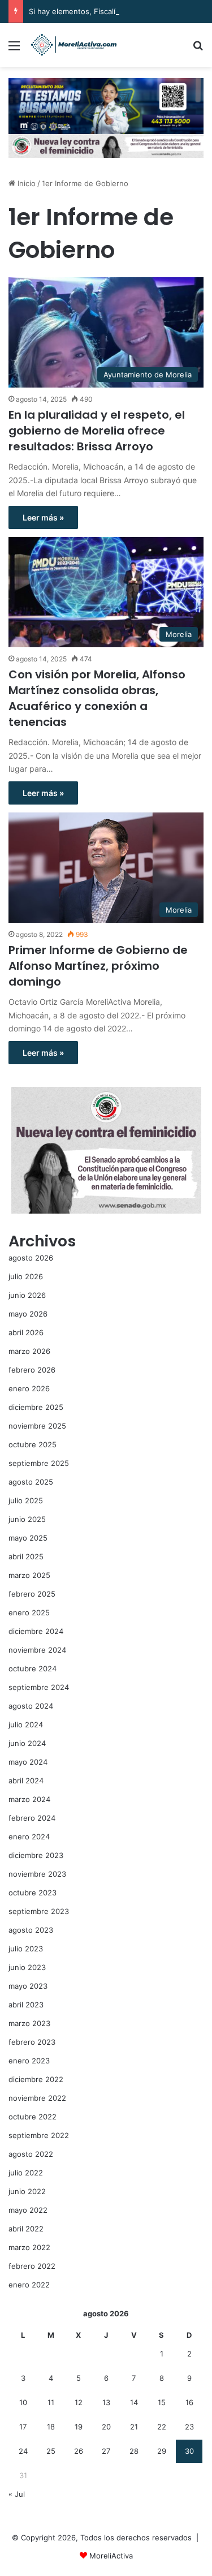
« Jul (17, 2494)
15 (162, 2402)
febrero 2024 (32, 1818)
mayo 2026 (28, 1314)
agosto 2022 (31, 2154)
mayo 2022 (28, 2210)
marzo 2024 (29, 1799)
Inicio (25, 183)
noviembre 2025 (37, 1426)
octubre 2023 (33, 1893)
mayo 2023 (28, 1986)
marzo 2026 (29, 1351)
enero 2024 (29, 1837)
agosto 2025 (31, 1482)
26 (79, 2451)
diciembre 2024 (36, 1631)
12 (79, 2402)
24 (23, 2451)
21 (134, 2427)
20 (106, 2427)
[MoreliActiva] (73, 45)
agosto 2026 (31, 1258)
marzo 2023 (29, 2023)
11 (51, 2402)
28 (134, 2451)
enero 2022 (29, 2285)
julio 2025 (26, 1500)
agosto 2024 (31, 1706)
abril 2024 (26, 1781)
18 (51, 2427)
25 (51, 2451)
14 (134, 2402)
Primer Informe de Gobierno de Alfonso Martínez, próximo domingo (98, 966)
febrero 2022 (32, 2266)
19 (79, 2427)
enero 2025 (29, 1612)
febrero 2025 (32, 1594)
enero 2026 (29, 1388)
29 (162, 2451)
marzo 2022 (29, 2247)
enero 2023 (29, 2061)
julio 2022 (26, 2173)
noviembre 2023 (37, 1874)
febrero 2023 (32, 2042)
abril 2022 (26, 2229)
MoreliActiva (111, 2556)
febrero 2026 (32, 1370)
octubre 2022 (33, 2117)
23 (189, 2427)
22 (162, 2427)
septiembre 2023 (39, 1911)
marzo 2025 (29, 1575)
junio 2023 (27, 1967)
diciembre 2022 (36, 2079)
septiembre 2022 (39, 2135)
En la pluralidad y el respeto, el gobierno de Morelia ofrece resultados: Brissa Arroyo (97, 431)
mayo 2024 (28, 1762)
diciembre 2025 (36, 1407)
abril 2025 (26, 1556)
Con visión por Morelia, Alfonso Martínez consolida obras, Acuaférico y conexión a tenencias (97, 698)
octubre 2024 (33, 1668)
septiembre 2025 (39, 1463)
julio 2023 (26, 1949)
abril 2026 (26, 1332)
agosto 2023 (31, 1930)
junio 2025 (27, 1519)
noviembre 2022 (37, 2098)
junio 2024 (27, 1743)
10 (23, 2402)
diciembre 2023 (36, 1855)
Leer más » (43, 517)
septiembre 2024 (39, 1687)
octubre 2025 (33, 1444)
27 (106, 2451)
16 (189, 2402)
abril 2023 (26, 2005)
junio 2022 (27, 2191)
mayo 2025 (28, 1538)
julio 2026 (26, 1276)
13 (106, 2402)
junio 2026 (27, 1295)
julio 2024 (26, 1724)
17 (23, 2427)
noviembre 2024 (37, 1650)
